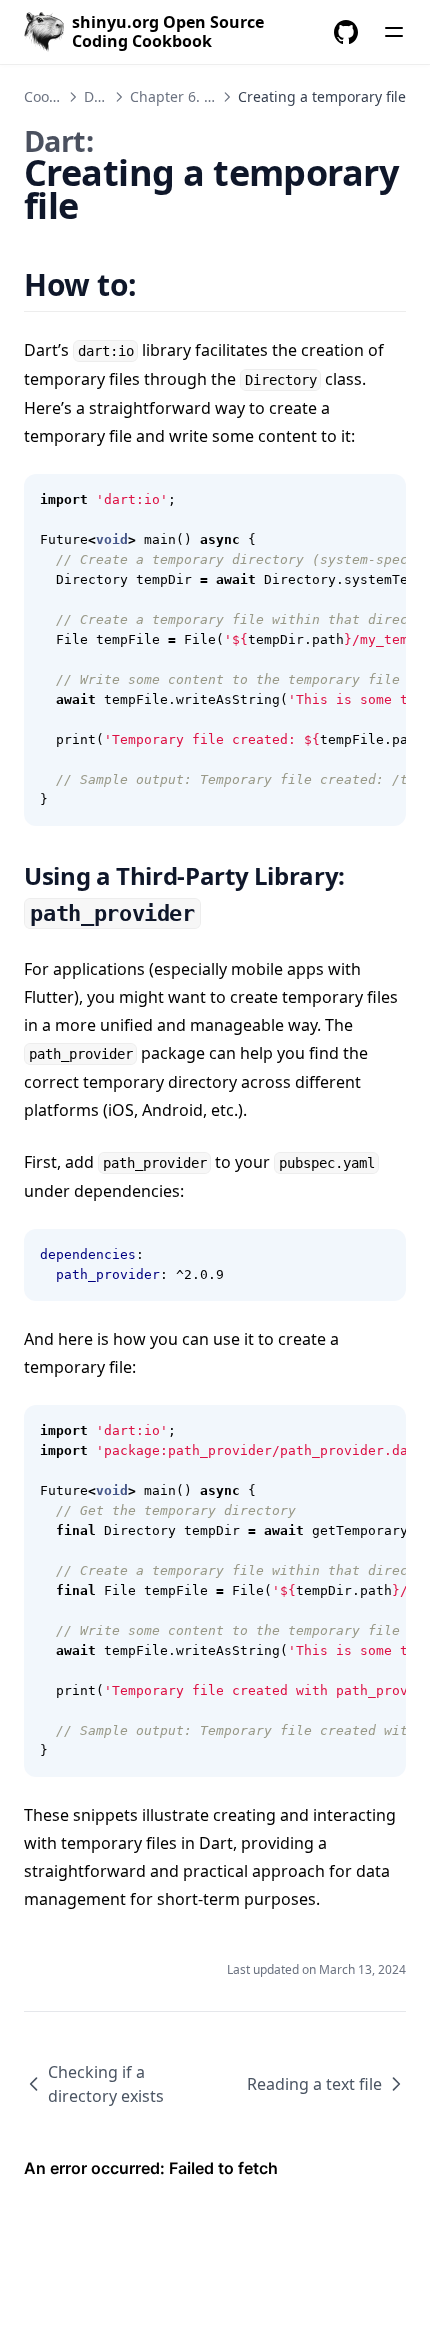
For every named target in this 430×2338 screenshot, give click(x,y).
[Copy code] (380, 500)
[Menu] (394, 32)
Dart (98, 96)
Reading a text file (314, 2084)
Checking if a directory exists (106, 2084)
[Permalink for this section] (161, 284)
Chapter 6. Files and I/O (209, 96)
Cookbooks (59, 96)
